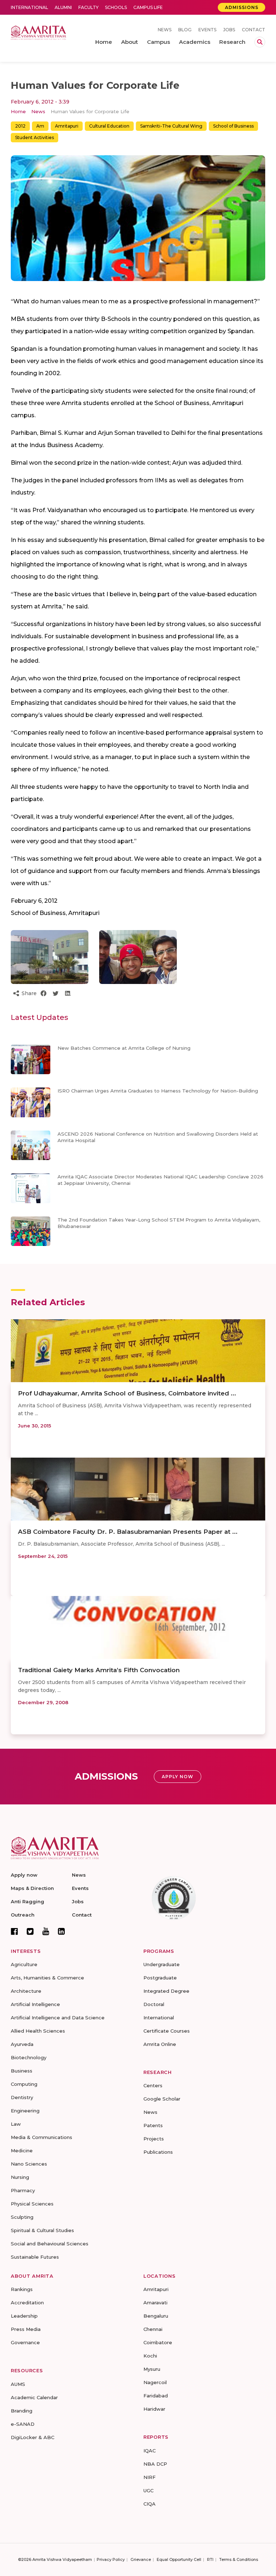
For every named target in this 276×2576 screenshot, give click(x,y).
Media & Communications (42, 2137)
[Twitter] (30, 1931)
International (29, 7)
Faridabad (156, 2396)
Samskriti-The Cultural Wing (171, 126)
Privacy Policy (111, 2559)
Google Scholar (162, 2099)
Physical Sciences (32, 2204)
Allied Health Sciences (38, 2031)
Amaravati (155, 2303)
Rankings (22, 2289)
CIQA (149, 2504)
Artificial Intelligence (35, 2004)
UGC (148, 2490)
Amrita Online (160, 2044)
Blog (185, 30)
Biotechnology (29, 2057)
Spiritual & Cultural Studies (42, 2230)
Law (16, 2124)
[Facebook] (14, 1931)
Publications (158, 2152)
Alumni (63, 7)
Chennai (153, 2329)
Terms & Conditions (239, 2559)
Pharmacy (23, 2190)
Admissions (242, 7)
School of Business (233, 126)
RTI (210, 2559)
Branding (22, 2411)
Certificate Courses (167, 2031)
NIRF (149, 2477)
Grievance (141, 2559)
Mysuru (152, 2369)
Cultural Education (109, 126)
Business (22, 2071)
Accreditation (27, 2303)
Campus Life (148, 7)
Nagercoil (155, 2382)
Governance (25, 2342)
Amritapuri (67, 126)
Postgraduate (160, 1978)
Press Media (26, 2329)
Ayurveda (22, 2044)
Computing (24, 2084)
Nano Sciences (29, 2164)
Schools (116, 7)
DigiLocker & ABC (33, 2437)
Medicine (22, 2150)
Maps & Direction (32, 1888)
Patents (153, 2125)
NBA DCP (155, 2464)
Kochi (150, 2356)
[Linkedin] (61, 1931)
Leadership (24, 2316)
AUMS (18, 2384)
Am (40, 126)
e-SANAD (23, 2424)
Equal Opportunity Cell (179, 2559)
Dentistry (22, 2097)
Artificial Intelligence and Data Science (58, 2018)
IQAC (149, 2451)
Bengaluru (156, 2316)
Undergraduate (162, 1964)
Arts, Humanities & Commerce (47, 1978)
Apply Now (178, 1777)
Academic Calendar (34, 2397)
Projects (154, 2139)
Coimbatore (158, 2342)
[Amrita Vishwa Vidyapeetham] (38, 32)
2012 (20, 126)
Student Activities (34, 137)
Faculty (88, 7)
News (165, 30)
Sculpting (22, 2217)
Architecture (26, 1991)
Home (18, 111)
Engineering (25, 2111)
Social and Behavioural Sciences (50, 2244)
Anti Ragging (27, 1901)
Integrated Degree (166, 1991)
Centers (153, 2085)
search (260, 42)
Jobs (229, 30)
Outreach (23, 1915)
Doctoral (154, 2004)
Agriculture (24, 1964)
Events (207, 30)
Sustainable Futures (35, 2257)
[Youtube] (46, 1931)
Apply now (24, 1875)
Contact (254, 30)
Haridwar (154, 2409)
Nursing (20, 2177)
